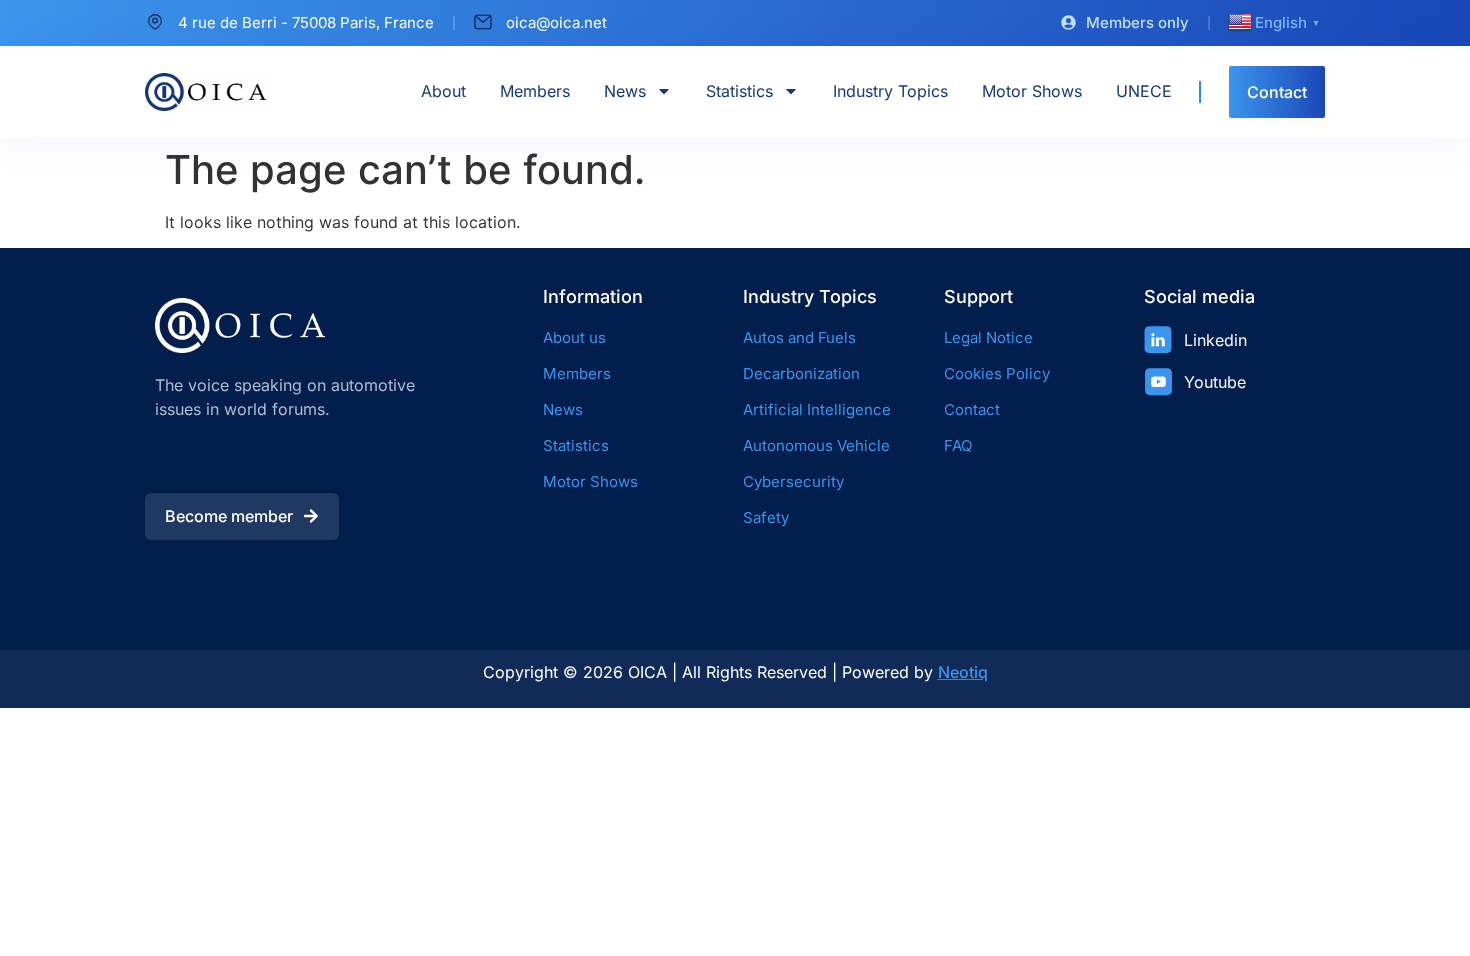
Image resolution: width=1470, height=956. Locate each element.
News (625, 91)
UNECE (1144, 91)
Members (535, 91)
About (443, 91)
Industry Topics (890, 91)
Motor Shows (1032, 91)
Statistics (739, 91)
